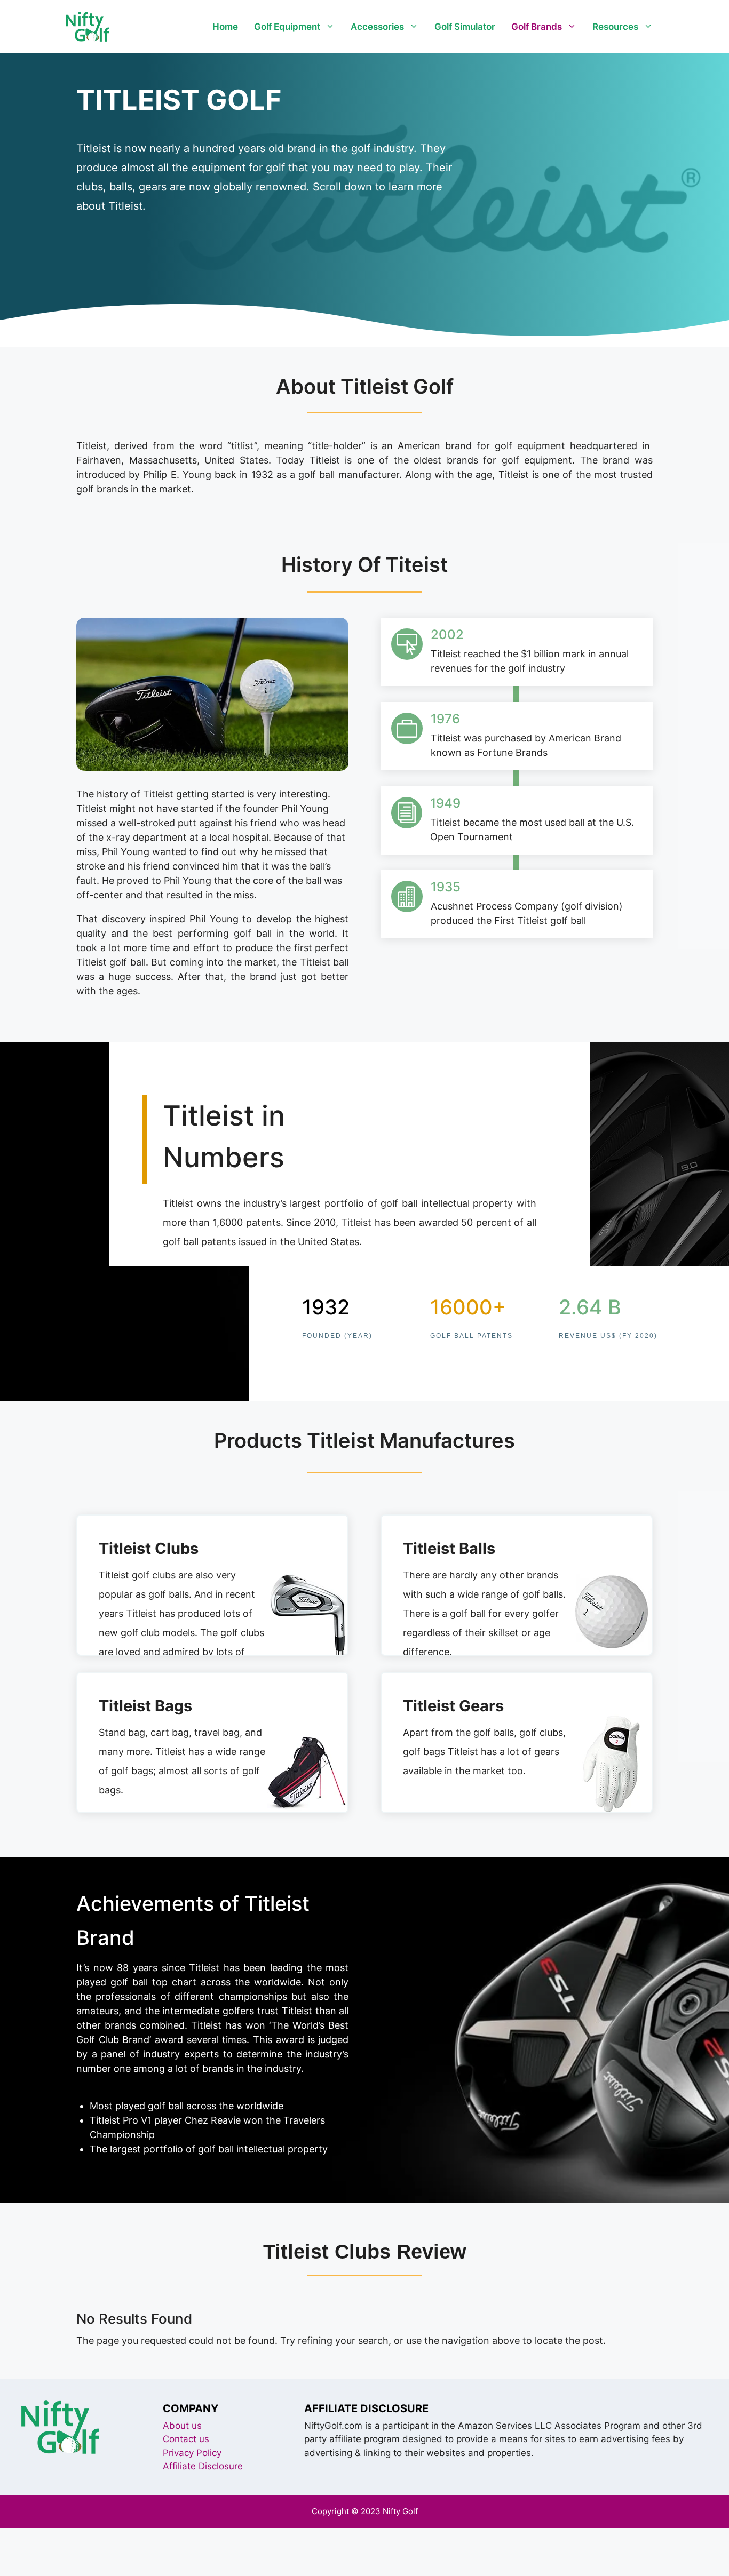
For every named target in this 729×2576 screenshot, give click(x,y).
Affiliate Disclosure (203, 2466)
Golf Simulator (465, 27)
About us (182, 2426)
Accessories (377, 27)
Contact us (186, 2439)
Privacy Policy (192, 2453)
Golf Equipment (287, 27)
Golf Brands (537, 27)
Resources (615, 27)
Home (225, 27)
